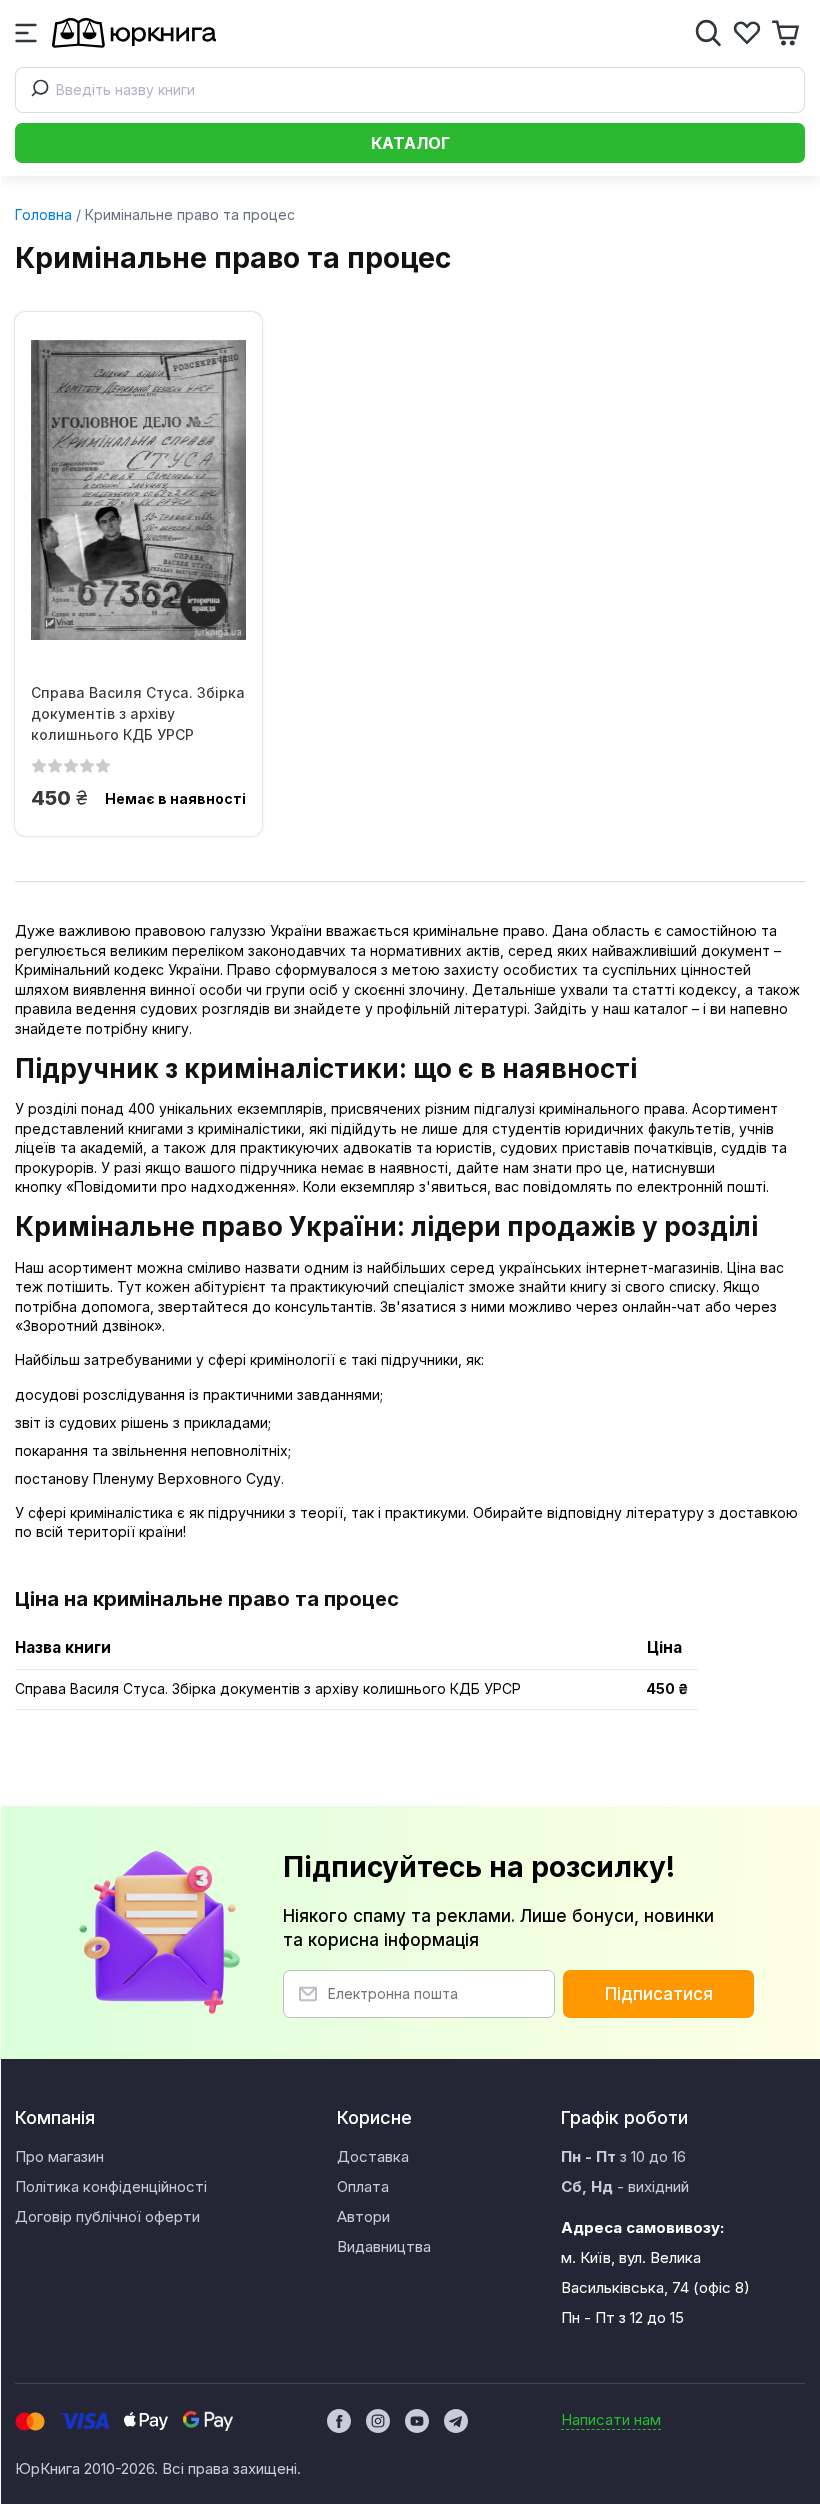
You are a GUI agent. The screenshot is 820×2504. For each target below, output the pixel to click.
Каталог (410, 143)
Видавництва (384, 2246)
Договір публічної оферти (107, 2216)
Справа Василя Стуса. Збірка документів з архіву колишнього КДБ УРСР (138, 713)
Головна (43, 214)
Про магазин (59, 2156)
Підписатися (659, 1994)
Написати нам (611, 2419)
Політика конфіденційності (111, 2186)
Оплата (363, 2186)
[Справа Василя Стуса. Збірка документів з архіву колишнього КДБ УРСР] (138, 490)
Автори (363, 2216)
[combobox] (410, 90)
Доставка (373, 2156)
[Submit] (36, 90)
